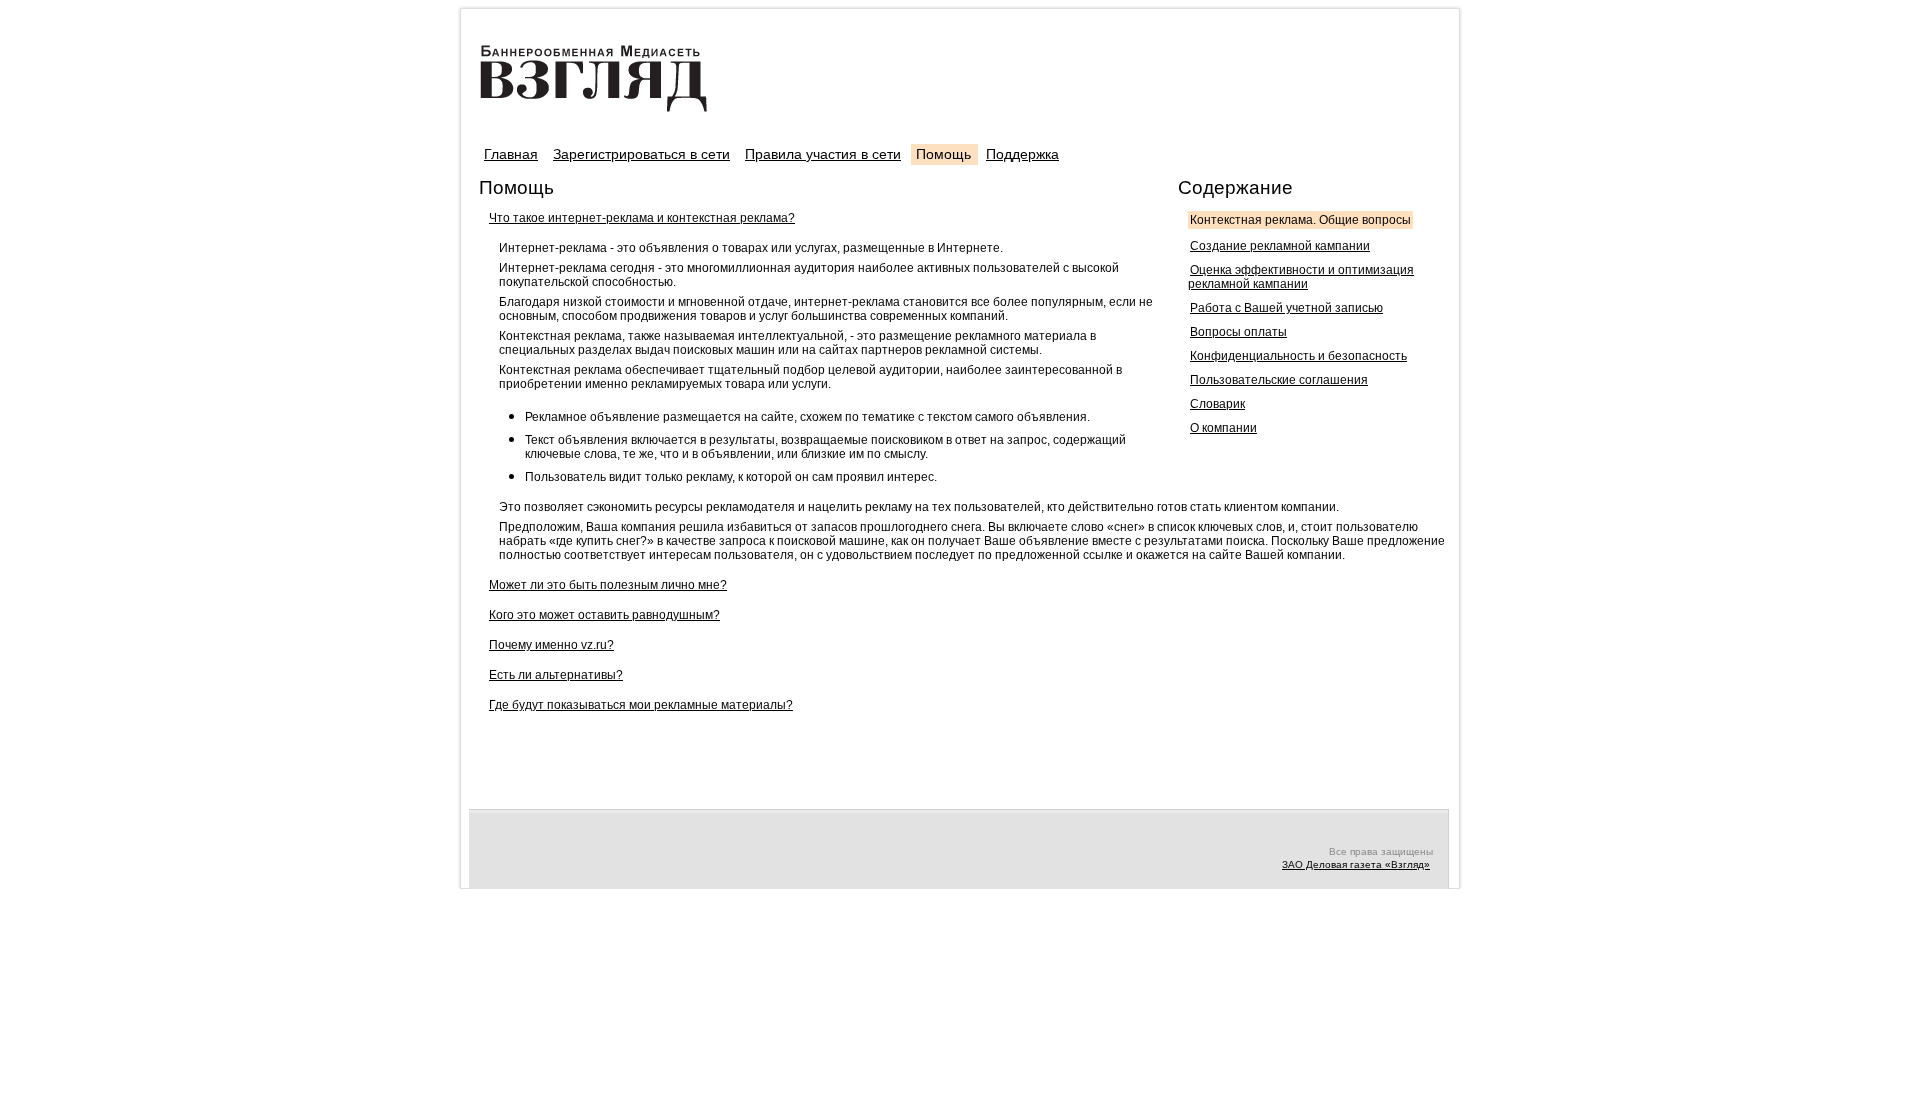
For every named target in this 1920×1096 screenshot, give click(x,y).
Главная (511, 154)
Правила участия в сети (823, 154)
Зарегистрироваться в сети (641, 154)
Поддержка (1022, 154)
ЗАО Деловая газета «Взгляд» (1356, 864)
